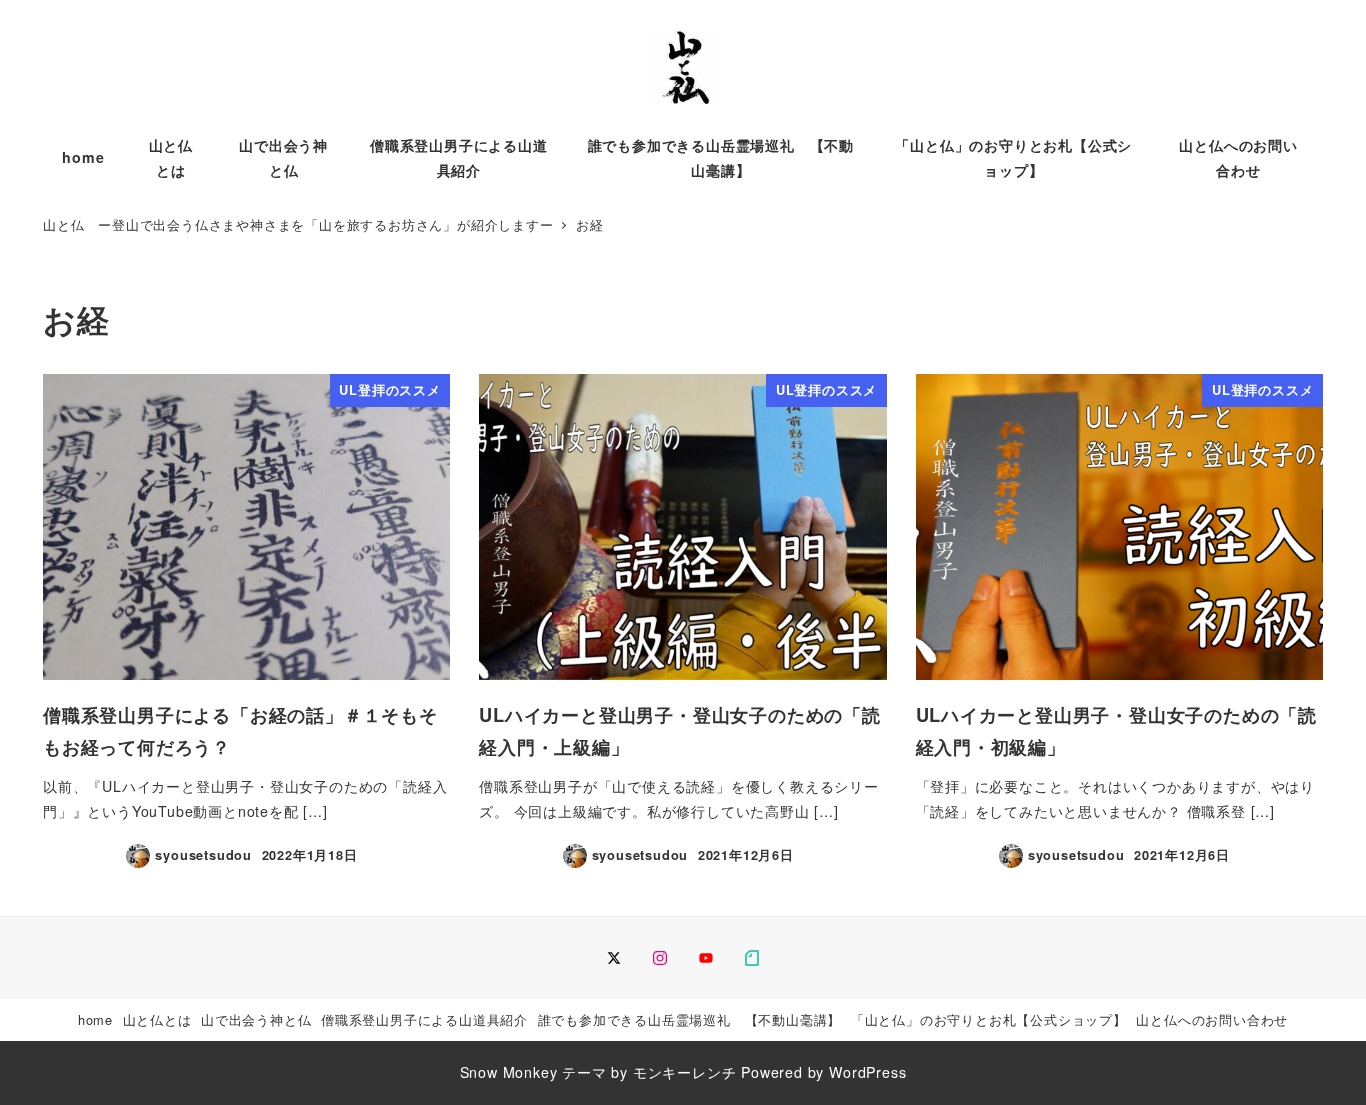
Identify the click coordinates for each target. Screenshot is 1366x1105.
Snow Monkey (509, 1072)
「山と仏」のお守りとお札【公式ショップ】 (989, 1019)
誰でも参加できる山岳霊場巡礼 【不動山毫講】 (690, 1019)
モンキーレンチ (685, 1072)
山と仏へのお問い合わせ (1212, 1019)
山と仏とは (157, 1019)
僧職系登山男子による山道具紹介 (424, 1019)
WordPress (867, 1072)
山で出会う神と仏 (256, 1019)
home (95, 1019)
